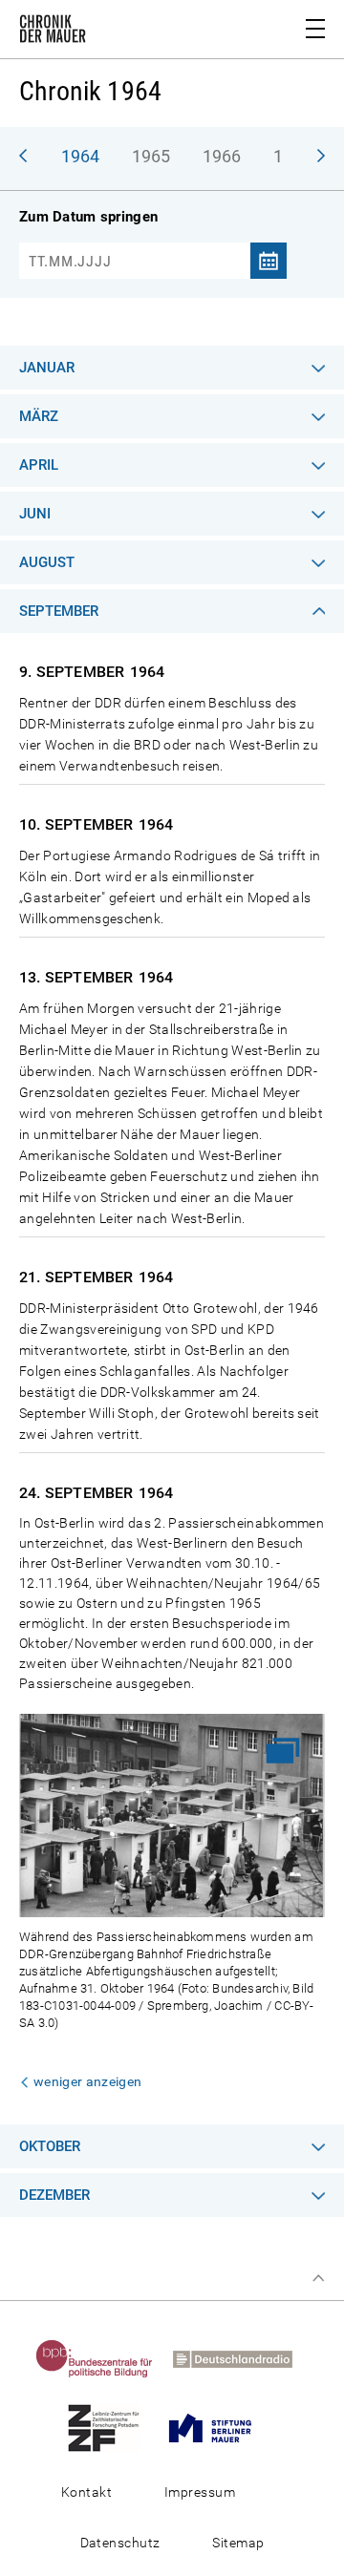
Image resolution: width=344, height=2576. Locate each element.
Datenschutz (120, 2543)
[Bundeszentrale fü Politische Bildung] (102, 2358)
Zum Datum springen (88, 217)
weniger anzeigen (87, 2081)
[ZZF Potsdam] (111, 2427)
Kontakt (86, 2492)
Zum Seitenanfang (318, 2278)
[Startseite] (53, 32)
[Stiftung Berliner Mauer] (218, 2427)
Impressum (200, 2492)
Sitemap (238, 2543)
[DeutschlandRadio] (240, 2358)
